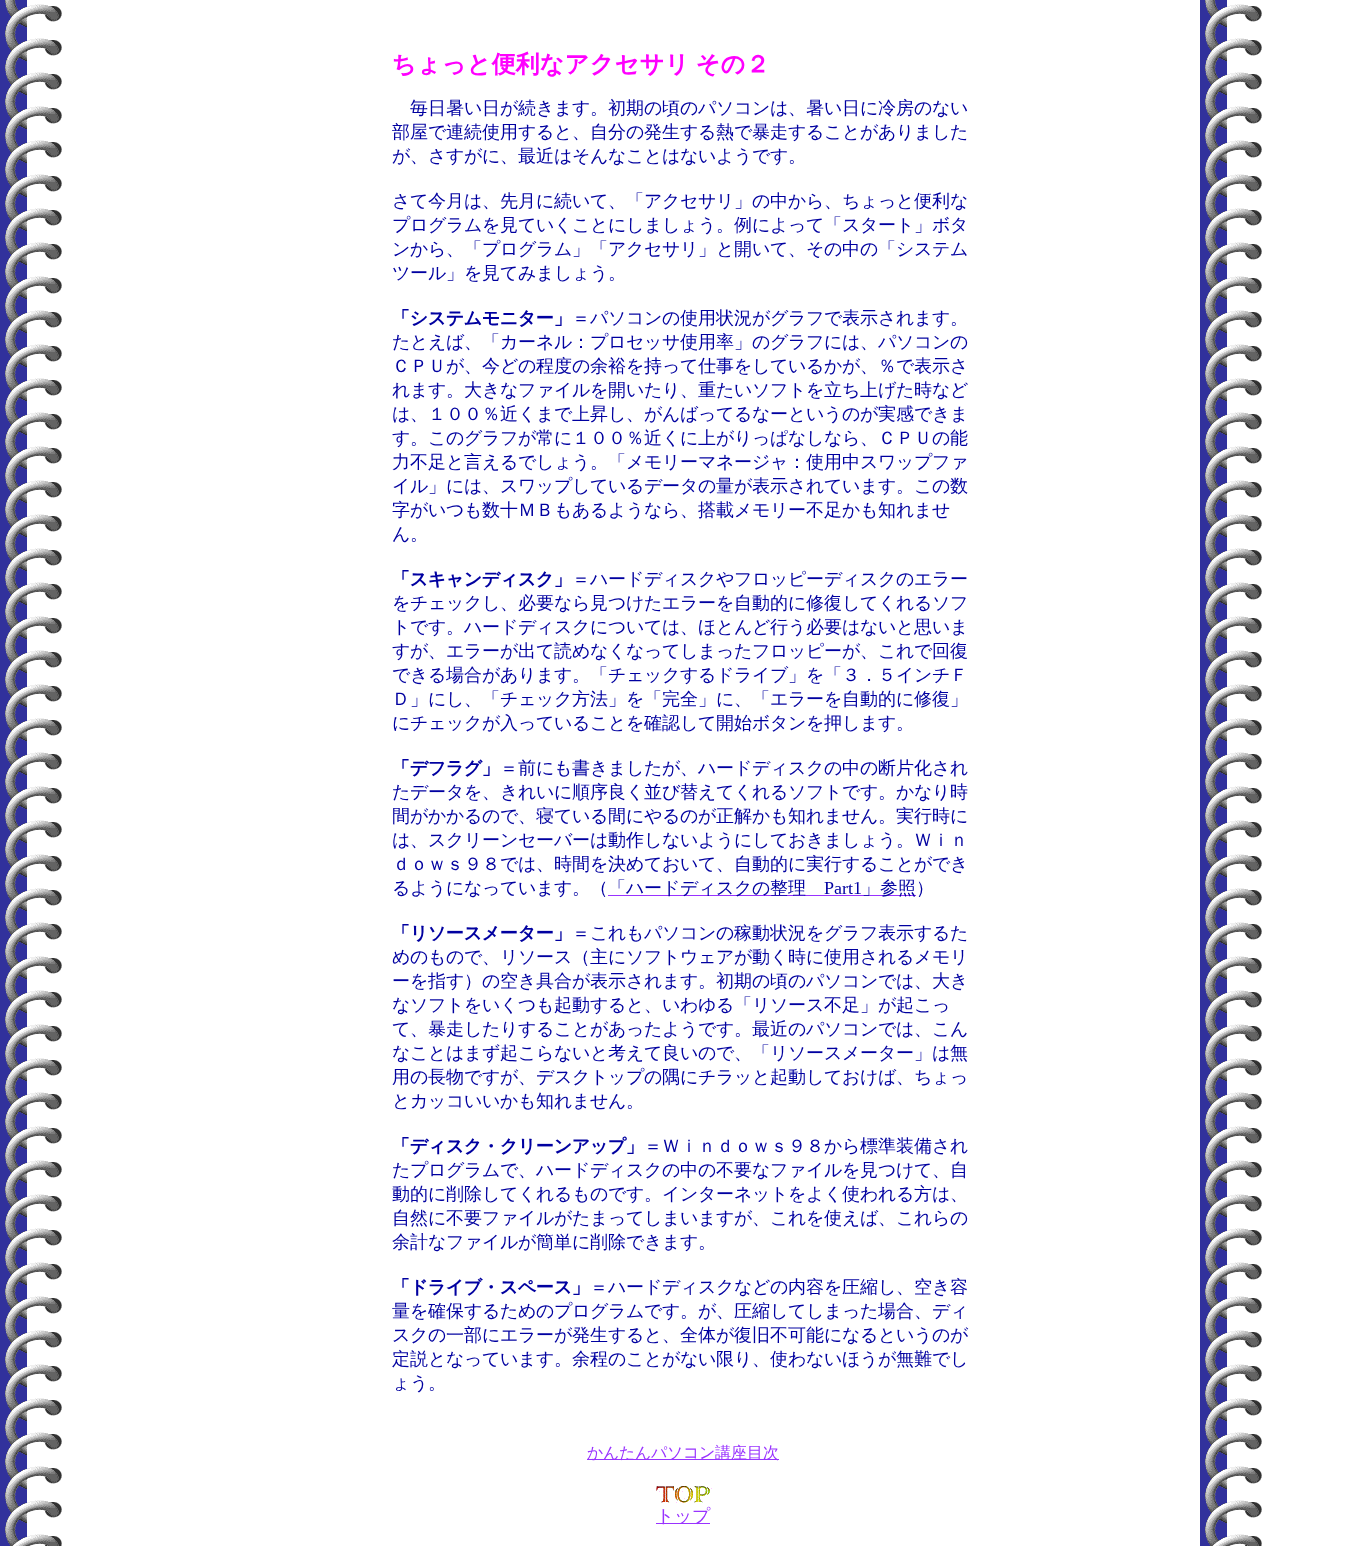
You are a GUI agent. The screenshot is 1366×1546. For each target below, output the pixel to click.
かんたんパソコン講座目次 (683, 1452)
